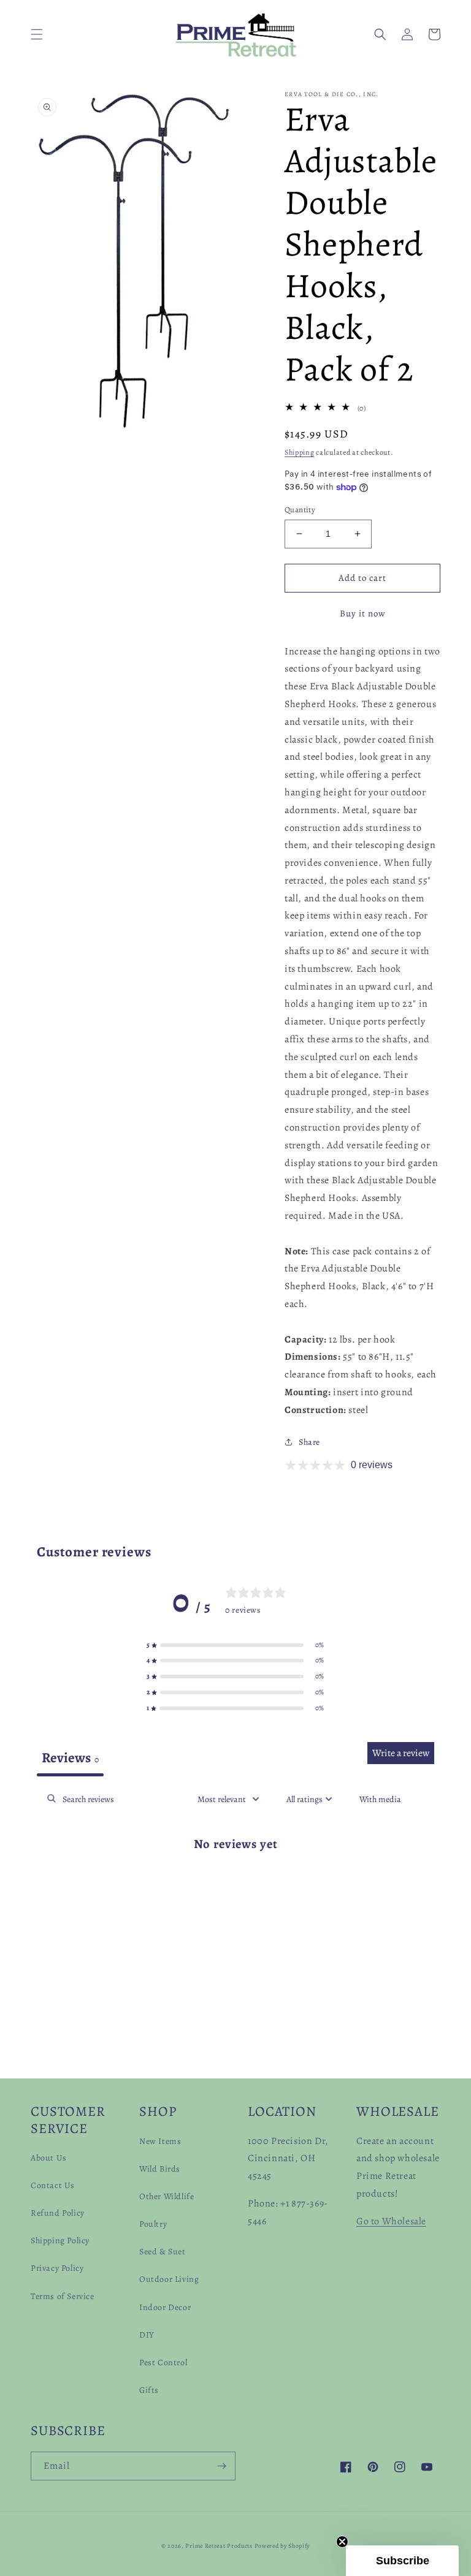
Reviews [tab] (70, 1758)
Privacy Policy (57, 2268)
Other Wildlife (167, 2196)
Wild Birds (160, 2169)
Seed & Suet (163, 2252)
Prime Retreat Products (219, 2546)
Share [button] (309, 1442)
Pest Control (163, 2362)
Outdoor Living (169, 2279)
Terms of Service (63, 2296)
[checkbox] (380, 1799)
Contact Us (53, 2185)
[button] (37, 34)
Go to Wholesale (391, 2221)
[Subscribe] (221, 2466)
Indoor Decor (165, 2307)
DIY (147, 2335)
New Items (160, 2141)
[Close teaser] (342, 2542)
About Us (49, 2158)
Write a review (401, 1753)
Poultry (153, 2224)
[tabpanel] (235, 1883)
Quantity (300, 510)
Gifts (149, 2390)
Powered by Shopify (282, 2546)
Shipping (300, 452)
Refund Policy (58, 2213)
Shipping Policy (60, 2241)
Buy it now (363, 613)
